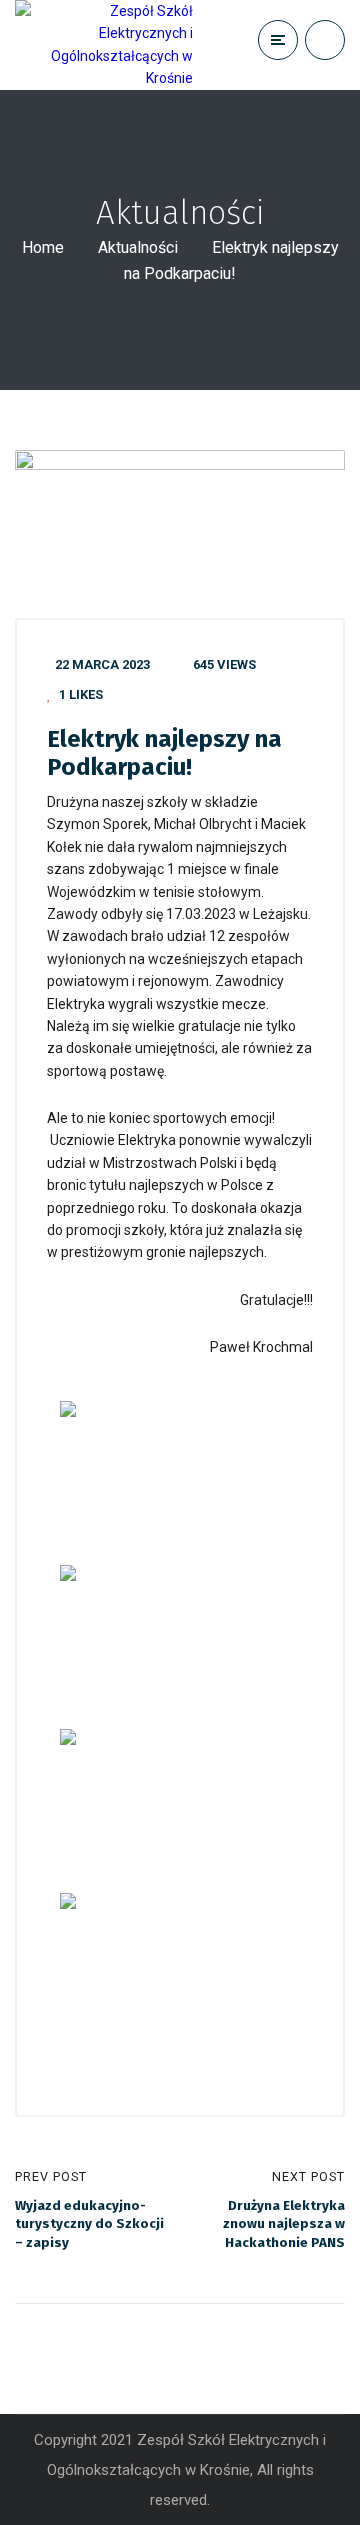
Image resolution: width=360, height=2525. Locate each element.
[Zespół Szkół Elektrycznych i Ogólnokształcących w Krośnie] (104, 45)
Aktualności (138, 247)
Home (43, 247)
